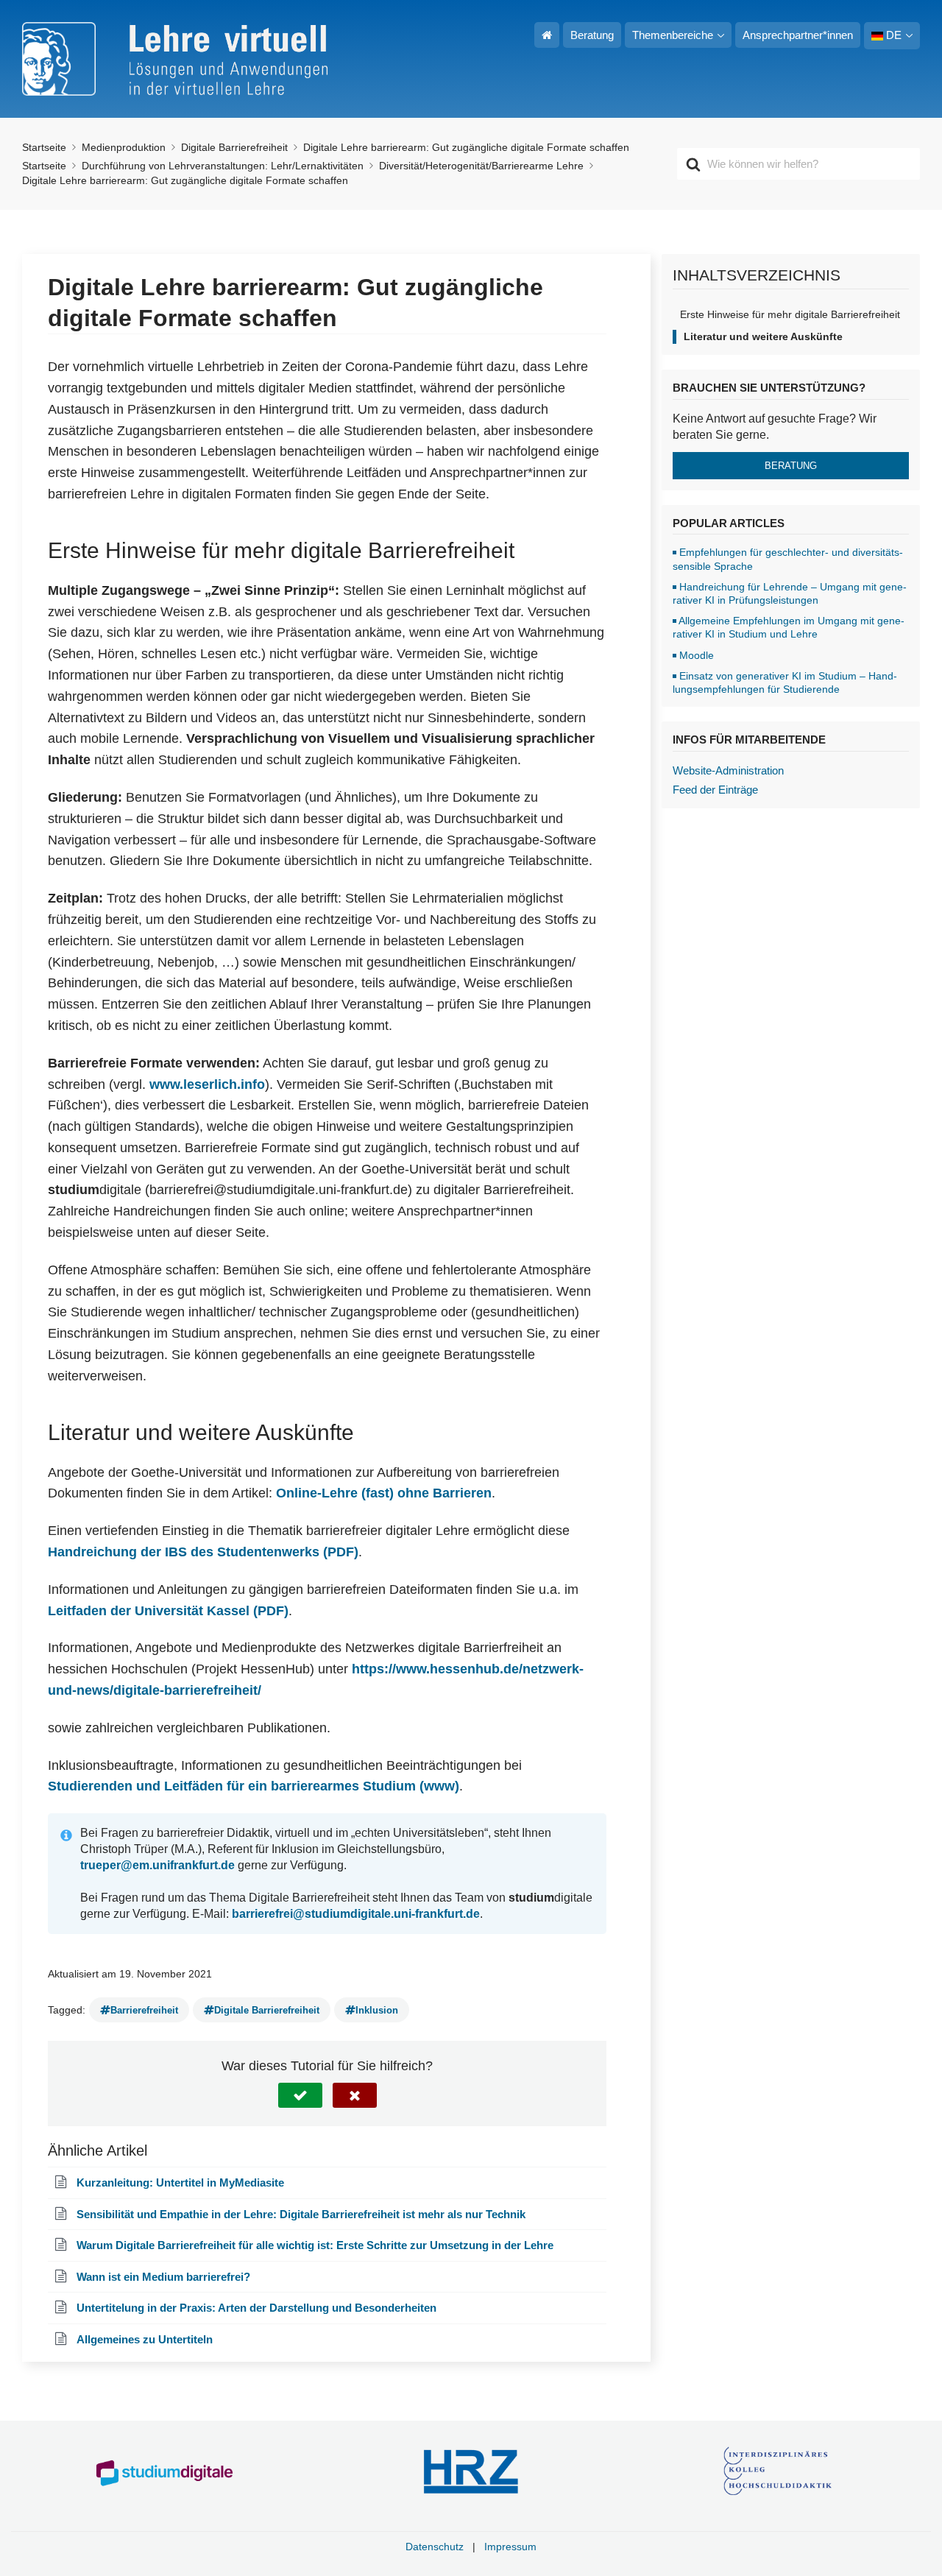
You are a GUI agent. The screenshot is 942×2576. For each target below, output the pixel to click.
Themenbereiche (673, 35)
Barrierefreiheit (144, 2010)
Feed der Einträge (715, 790)
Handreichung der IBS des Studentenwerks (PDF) (203, 1552)
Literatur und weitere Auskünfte (763, 336)
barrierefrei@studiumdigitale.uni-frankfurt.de (356, 1914)
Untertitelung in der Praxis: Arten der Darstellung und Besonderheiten (256, 2308)
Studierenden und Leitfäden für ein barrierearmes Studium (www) (254, 1786)
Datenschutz (435, 2547)
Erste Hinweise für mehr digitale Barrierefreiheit (790, 314)
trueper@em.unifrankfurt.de (157, 1865)
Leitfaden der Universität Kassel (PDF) (168, 1611)
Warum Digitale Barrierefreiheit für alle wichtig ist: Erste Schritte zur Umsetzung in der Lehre (315, 2245)
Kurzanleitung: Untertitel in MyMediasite (180, 2182)
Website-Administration (728, 770)
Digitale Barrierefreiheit (267, 2010)
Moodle (697, 655)
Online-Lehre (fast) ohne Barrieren (384, 1493)
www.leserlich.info (207, 1084)
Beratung (592, 35)
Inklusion (377, 2010)
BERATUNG (791, 466)
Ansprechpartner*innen (798, 35)
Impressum (510, 2547)
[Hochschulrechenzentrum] (471, 2472)
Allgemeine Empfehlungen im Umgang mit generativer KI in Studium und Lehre (789, 627)
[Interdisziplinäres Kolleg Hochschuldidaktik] (778, 2472)
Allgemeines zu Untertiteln (145, 2339)
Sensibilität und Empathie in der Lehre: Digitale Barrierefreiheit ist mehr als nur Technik (301, 2214)
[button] (300, 2095)
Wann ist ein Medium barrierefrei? (163, 2277)
